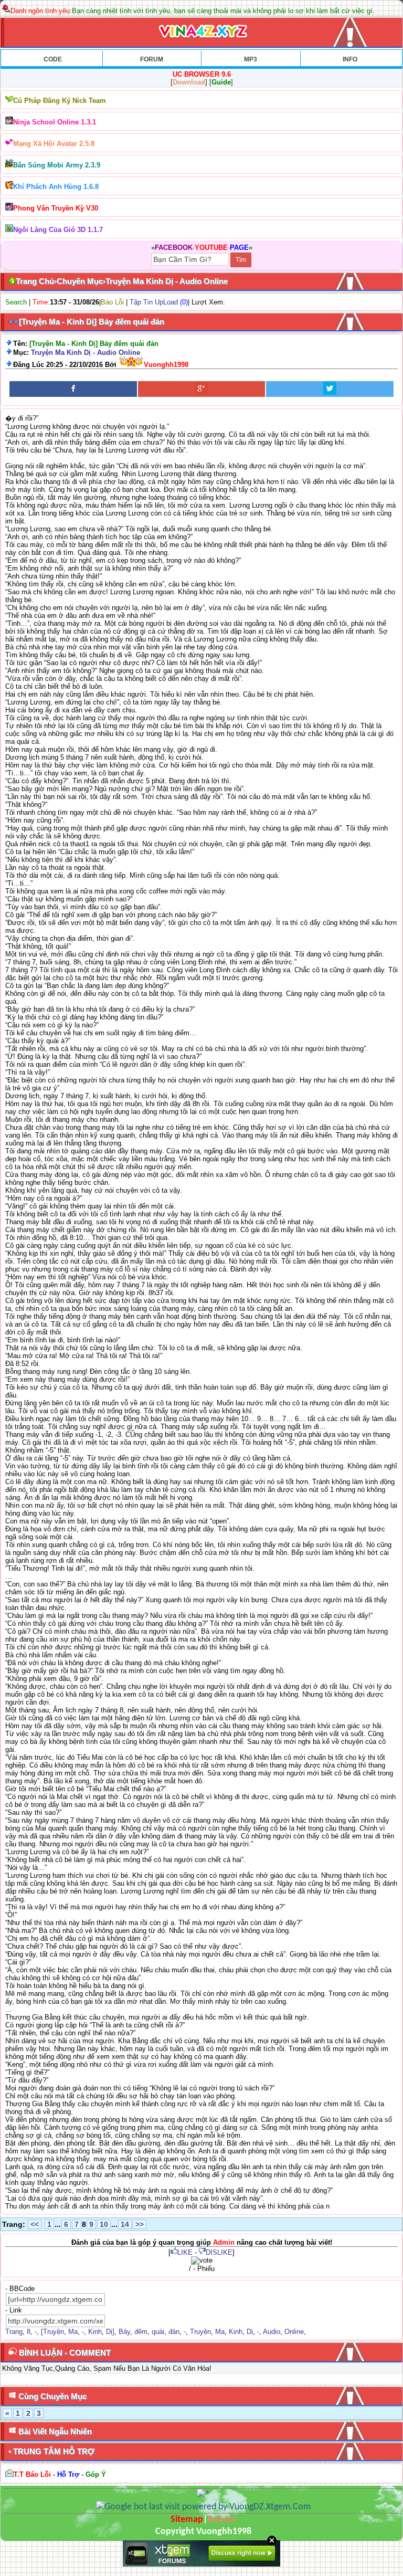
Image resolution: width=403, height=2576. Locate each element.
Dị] (110, 2332)
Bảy (124, 2332)
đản (174, 2332)
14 (125, 2224)
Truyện (200, 2332)
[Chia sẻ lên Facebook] (73, 389)
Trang (14, 2332)
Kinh (95, 2332)
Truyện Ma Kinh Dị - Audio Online (86, 353)
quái (158, 2332)
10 (104, 2224)
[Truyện (52, 2332)
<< (35, 2224)
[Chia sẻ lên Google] (202, 389)
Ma (73, 2332)
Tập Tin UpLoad (154, 302)
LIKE (185, 2252)
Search (16, 302)
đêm (141, 2332)
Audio (272, 2332)
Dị (250, 2332)
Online (294, 2332)
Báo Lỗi (112, 302)
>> (140, 2224)
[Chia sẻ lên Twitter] (330, 389)
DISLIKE (219, 2252)
